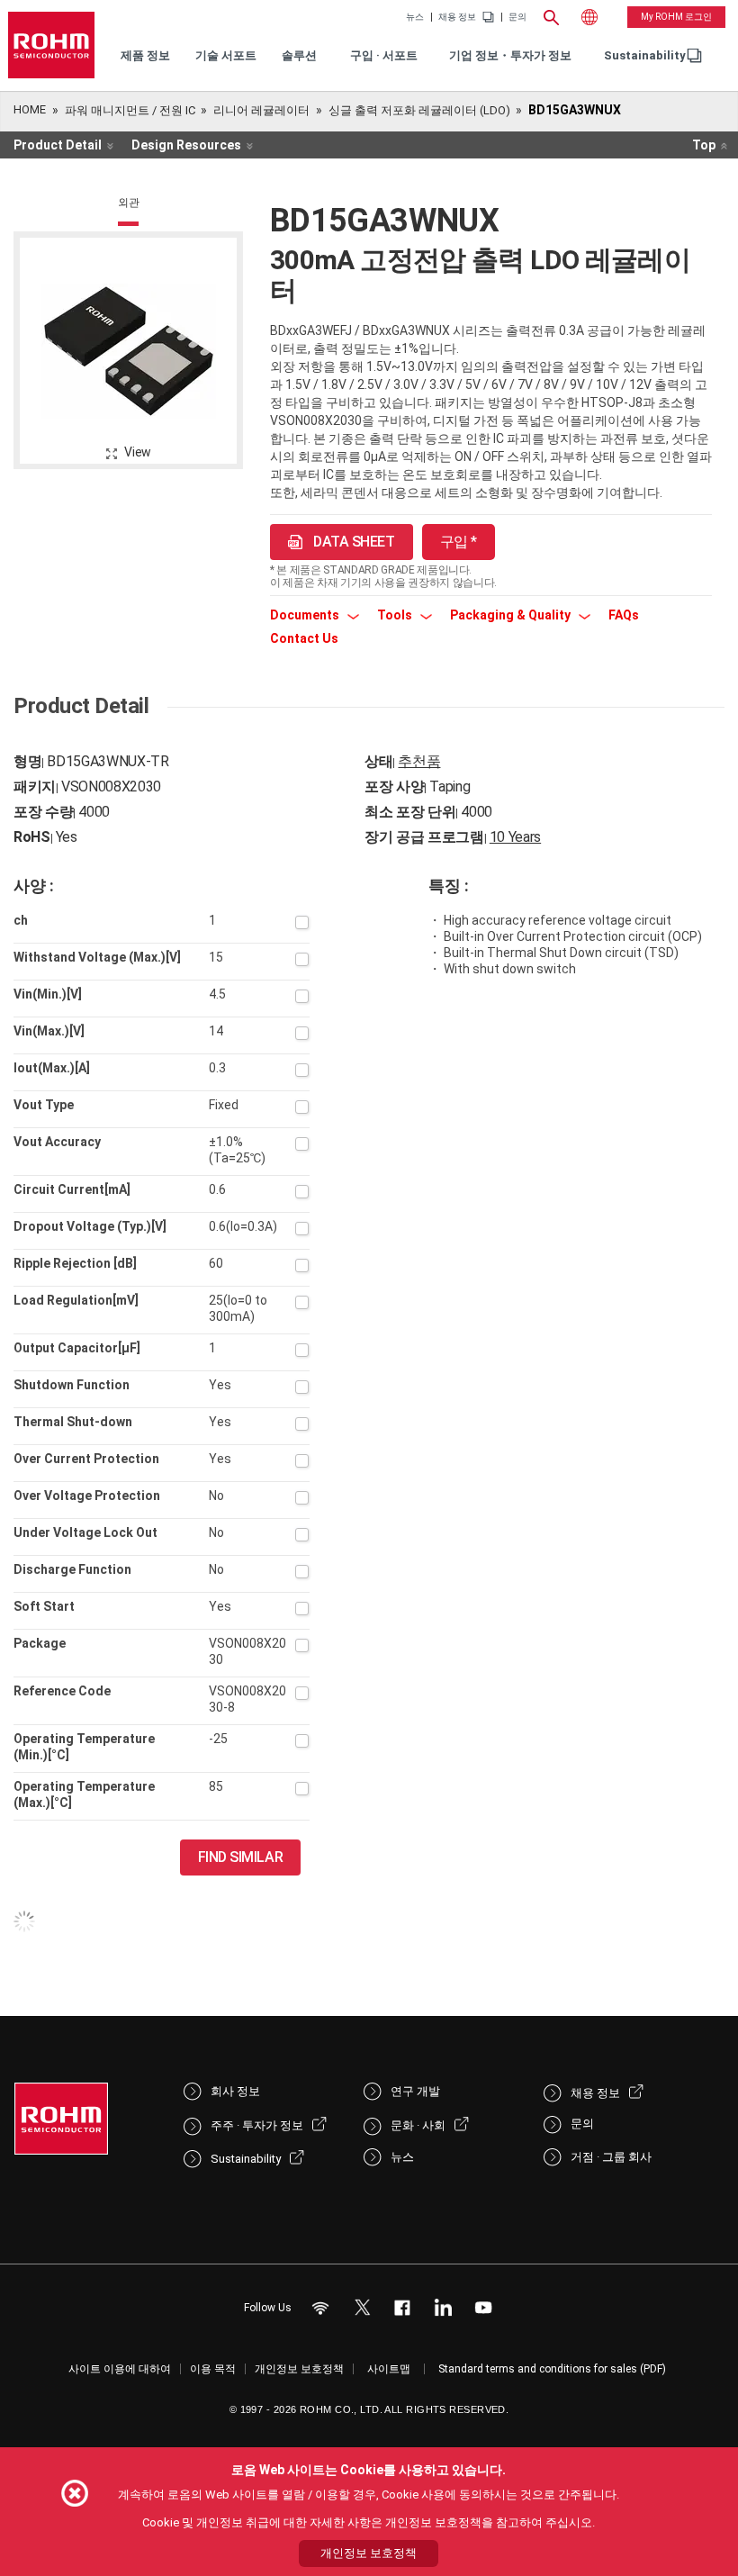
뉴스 (415, 17)
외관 (129, 203)
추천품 (419, 761)
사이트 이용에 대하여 (120, 2369)
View (138, 452)
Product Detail (58, 145)
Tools (396, 615)
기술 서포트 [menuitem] (226, 55)
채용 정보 (457, 17)
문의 (517, 17)
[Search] (552, 15)
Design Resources (186, 145)
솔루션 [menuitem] (299, 55)
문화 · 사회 (418, 2125)
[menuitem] (645, 56)
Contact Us (304, 638)
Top (704, 145)
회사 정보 (235, 2091)
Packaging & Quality (512, 615)
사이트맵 (389, 2369)
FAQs (624, 615)
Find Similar (241, 1857)
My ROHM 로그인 (676, 17)
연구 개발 (415, 2091)
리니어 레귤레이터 (261, 110)
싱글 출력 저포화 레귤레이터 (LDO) (419, 110)
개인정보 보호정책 (299, 2369)
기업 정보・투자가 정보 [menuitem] (510, 55)
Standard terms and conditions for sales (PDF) (552, 2369)
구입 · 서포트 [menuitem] (384, 55)
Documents (306, 615)
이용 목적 (213, 2369)
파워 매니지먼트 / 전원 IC (130, 110)
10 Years (515, 837)
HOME (30, 109)
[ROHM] (51, 45)
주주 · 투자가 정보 (257, 2125)
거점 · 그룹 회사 (611, 2157)
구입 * (459, 542)
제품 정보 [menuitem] (145, 55)
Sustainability (645, 55)
